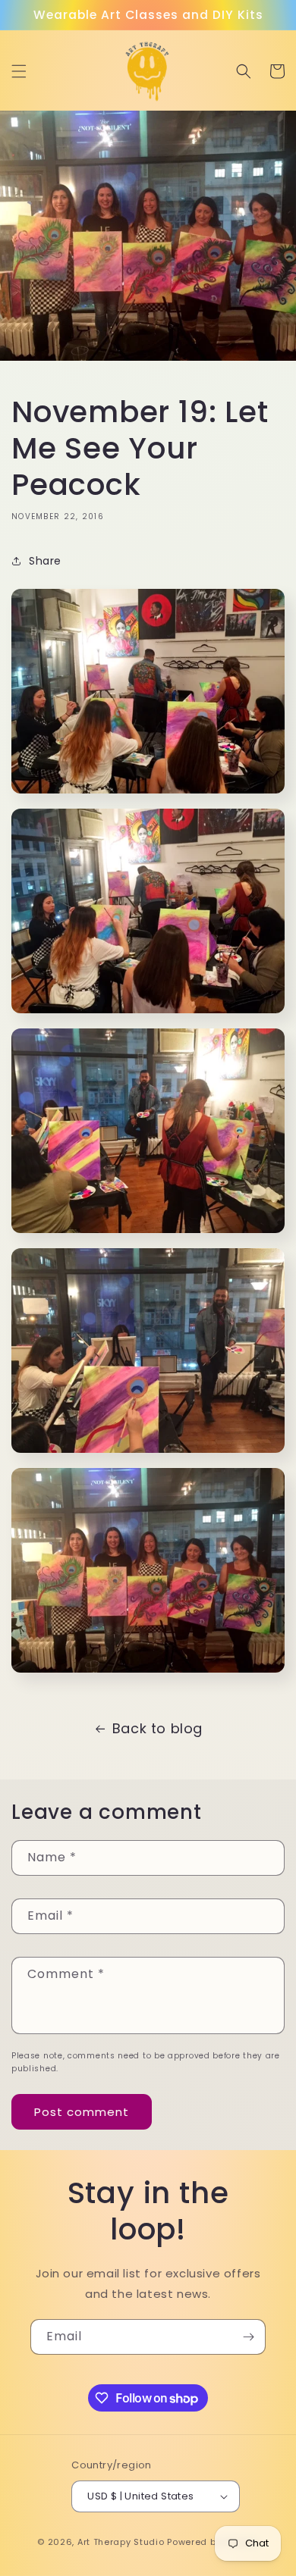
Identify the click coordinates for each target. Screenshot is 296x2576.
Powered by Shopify (213, 2542)
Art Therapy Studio (121, 2542)
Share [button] (45, 561)
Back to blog (157, 1728)
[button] (19, 71)
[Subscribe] (248, 2337)
